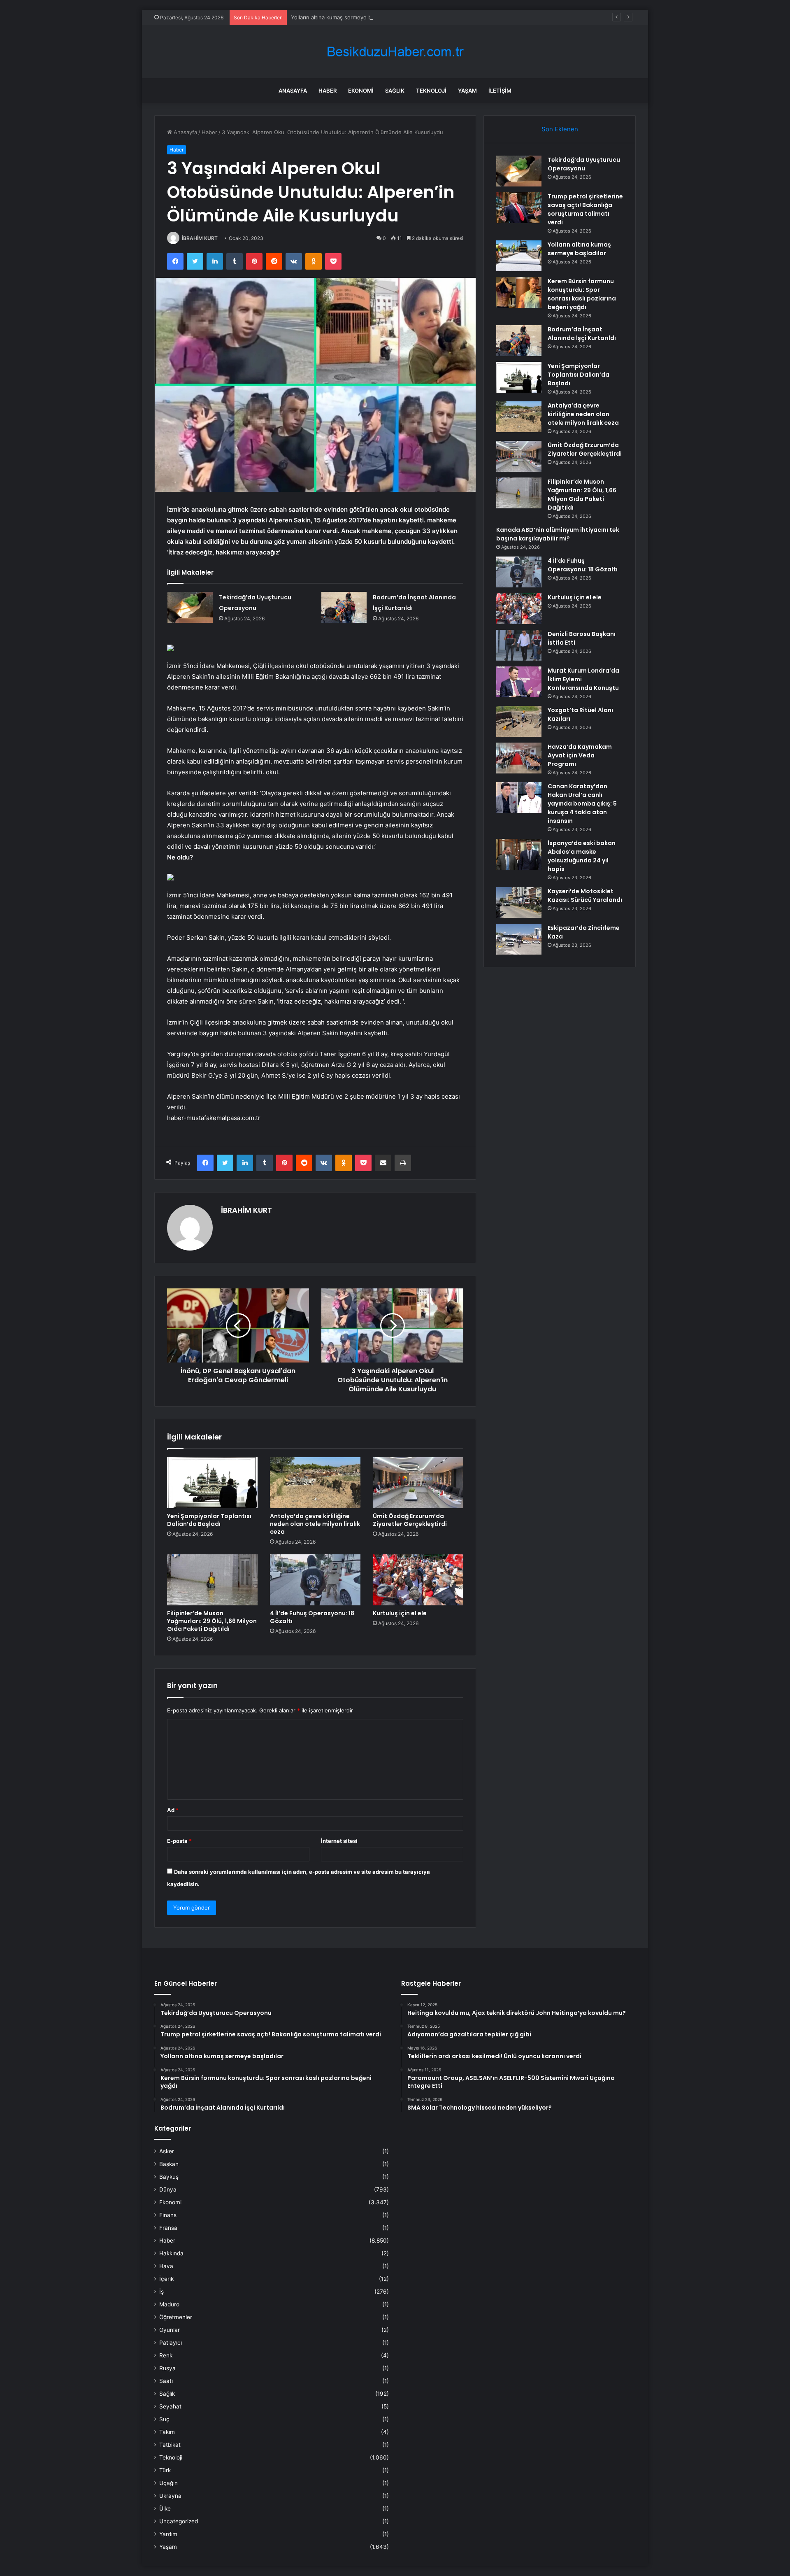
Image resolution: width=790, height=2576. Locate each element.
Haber (328, 91)
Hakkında (171, 2253)
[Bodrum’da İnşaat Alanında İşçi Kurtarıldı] (344, 607)
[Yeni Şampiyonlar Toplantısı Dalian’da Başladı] (212, 1483)
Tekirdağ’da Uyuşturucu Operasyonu (584, 164)
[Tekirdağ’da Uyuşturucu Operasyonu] (190, 607)
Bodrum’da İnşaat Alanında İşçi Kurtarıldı (582, 334)
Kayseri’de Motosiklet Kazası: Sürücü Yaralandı (585, 896)
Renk (166, 2355)
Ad (173, 1810)
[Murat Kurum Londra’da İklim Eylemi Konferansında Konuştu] (519, 682)
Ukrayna (170, 2496)
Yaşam (467, 91)
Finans (168, 2215)
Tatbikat (170, 2445)
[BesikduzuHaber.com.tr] (395, 52)
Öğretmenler (176, 2317)
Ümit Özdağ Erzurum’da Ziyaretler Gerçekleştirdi (410, 1520)
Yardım (168, 2534)
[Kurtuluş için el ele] (418, 1580)
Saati (166, 2381)
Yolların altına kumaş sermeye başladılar (342, 17)
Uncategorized (179, 2521)
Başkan (169, 2164)
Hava (166, 2266)
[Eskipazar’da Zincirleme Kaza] (519, 939)
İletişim (500, 91)
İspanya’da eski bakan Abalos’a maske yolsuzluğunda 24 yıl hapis (582, 856)
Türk (165, 2470)
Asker (167, 2151)
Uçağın (168, 2483)
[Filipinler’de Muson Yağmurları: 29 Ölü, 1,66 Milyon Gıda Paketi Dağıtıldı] (212, 1580)
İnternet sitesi (339, 1841)
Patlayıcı (171, 2343)
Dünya (168, 2189)
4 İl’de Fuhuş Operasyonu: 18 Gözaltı (312, 1617)
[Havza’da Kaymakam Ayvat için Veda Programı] (519, 758)
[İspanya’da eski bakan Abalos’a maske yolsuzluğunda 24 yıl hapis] (519, 854)
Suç (164, 2419)
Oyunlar (170, 2330)
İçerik (166, 2279)
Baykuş (169, 2177)
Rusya (167, 2368)
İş (161, 2292)
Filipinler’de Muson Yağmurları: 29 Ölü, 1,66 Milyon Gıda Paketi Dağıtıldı (212, 1621)
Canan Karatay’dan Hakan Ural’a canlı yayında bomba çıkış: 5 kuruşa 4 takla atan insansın (582, 804)
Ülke (165, 2508)
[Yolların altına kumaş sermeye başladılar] (519, 256)
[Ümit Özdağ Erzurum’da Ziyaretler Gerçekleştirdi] (418, 1483)
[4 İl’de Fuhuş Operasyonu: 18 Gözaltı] (315, 1580)
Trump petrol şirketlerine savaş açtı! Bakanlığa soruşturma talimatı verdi (585, 209)
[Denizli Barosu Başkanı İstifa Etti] (519, 645)
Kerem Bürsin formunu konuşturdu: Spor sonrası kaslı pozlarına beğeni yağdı (582, 294)
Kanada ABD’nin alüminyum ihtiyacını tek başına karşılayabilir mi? (558, 534)
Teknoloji (431, 91)
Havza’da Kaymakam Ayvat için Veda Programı (580, 755)
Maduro (169, 2304)
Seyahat (170, 2406)
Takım (167, 2432)
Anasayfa (293, 91)
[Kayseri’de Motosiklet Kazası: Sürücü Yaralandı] (519, 903)
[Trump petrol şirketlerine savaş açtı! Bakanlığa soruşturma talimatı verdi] (519, 208)
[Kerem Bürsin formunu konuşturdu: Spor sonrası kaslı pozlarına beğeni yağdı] (519, 292)
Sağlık (395, 91)
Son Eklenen (560, 129)
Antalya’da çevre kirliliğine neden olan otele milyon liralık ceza (315, 1524)
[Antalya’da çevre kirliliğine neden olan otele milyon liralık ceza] (315, 1483)
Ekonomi (361, 91)
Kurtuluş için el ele (400, 1613)
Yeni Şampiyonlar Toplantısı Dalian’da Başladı (209, 1520)
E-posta (179, 1841)
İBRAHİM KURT (200, 238)
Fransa (168, 2228)
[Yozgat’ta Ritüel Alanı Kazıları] (519, 721)
